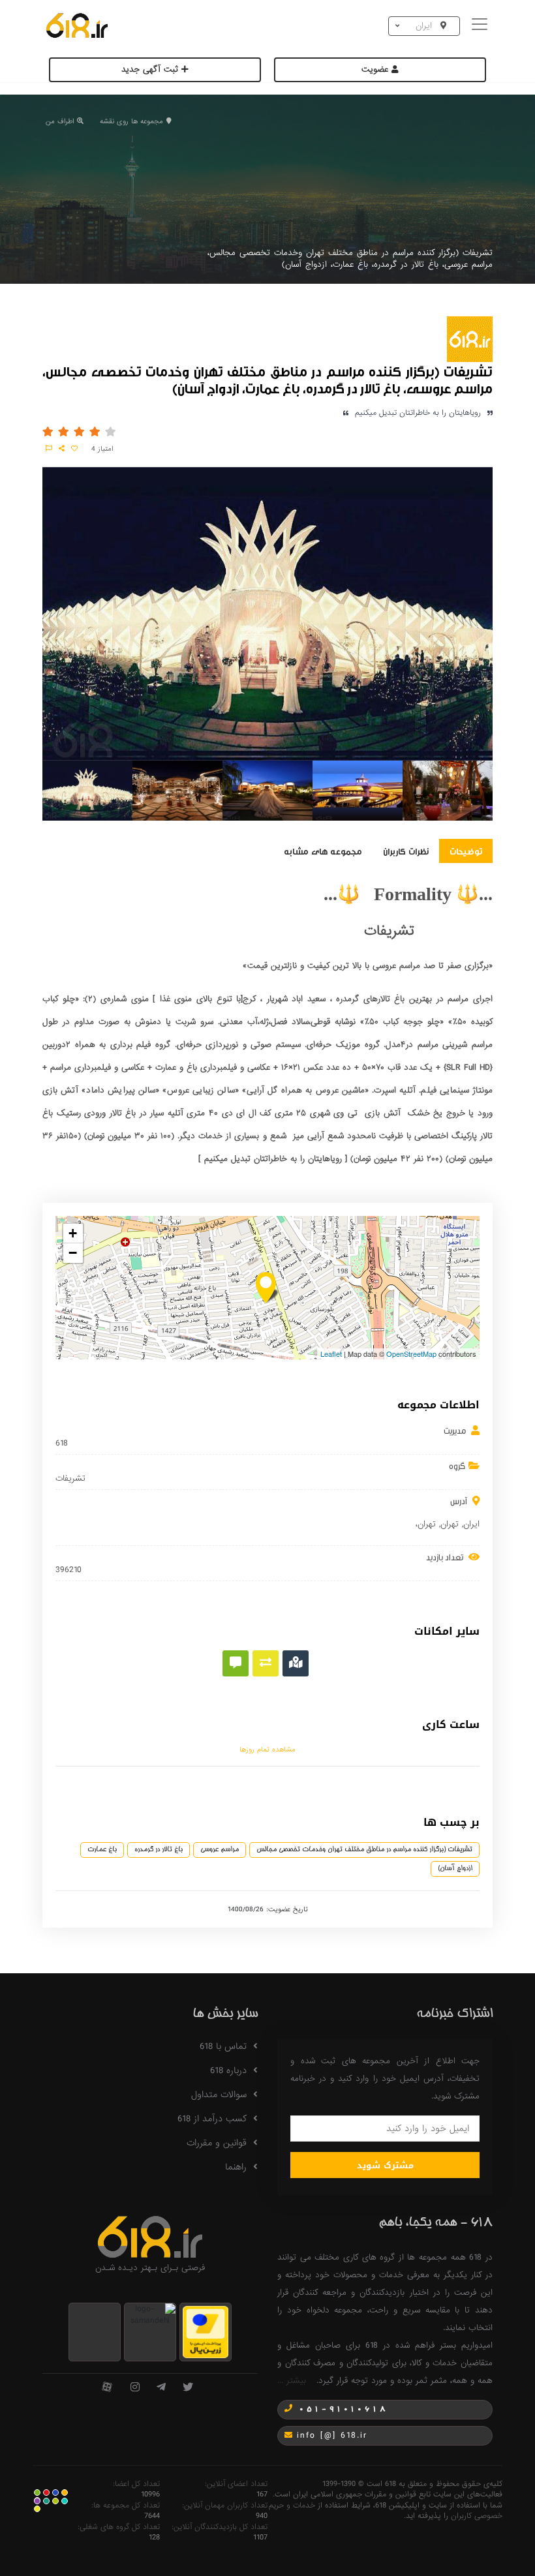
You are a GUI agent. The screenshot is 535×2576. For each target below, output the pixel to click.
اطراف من (60, 121)
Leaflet (331, 1354)
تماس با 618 (223, 2046)
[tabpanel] (87, 793)
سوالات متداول (219, 2095)
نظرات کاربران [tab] (406, 851)
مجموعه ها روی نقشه (131, 121)
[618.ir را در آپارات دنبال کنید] (107, 2388)
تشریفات (70, 1479)
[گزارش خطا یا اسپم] (49, 449)
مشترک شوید (385, 2165)
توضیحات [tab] (466, 851)
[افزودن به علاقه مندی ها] (74, 449)
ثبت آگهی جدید (151, 69)
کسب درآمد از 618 (212, 2119)
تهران (450, 1524)
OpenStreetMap (411, 1354)
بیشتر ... (292, 2381)
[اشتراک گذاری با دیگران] (62, 449)
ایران (471, 1524)
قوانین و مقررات (217, 2143)
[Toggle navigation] (481, 26)
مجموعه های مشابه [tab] (323, 851)
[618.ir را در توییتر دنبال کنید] (188, 2388)
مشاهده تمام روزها (267, 1750)
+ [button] (73, 1233)
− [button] (73, 1253)
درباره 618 (228, 2070)
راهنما (236, 2167)
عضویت (376, 69)
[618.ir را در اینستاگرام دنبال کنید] (135, 2388)
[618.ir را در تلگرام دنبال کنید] (161, 2388)
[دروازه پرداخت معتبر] (206, 2332)
